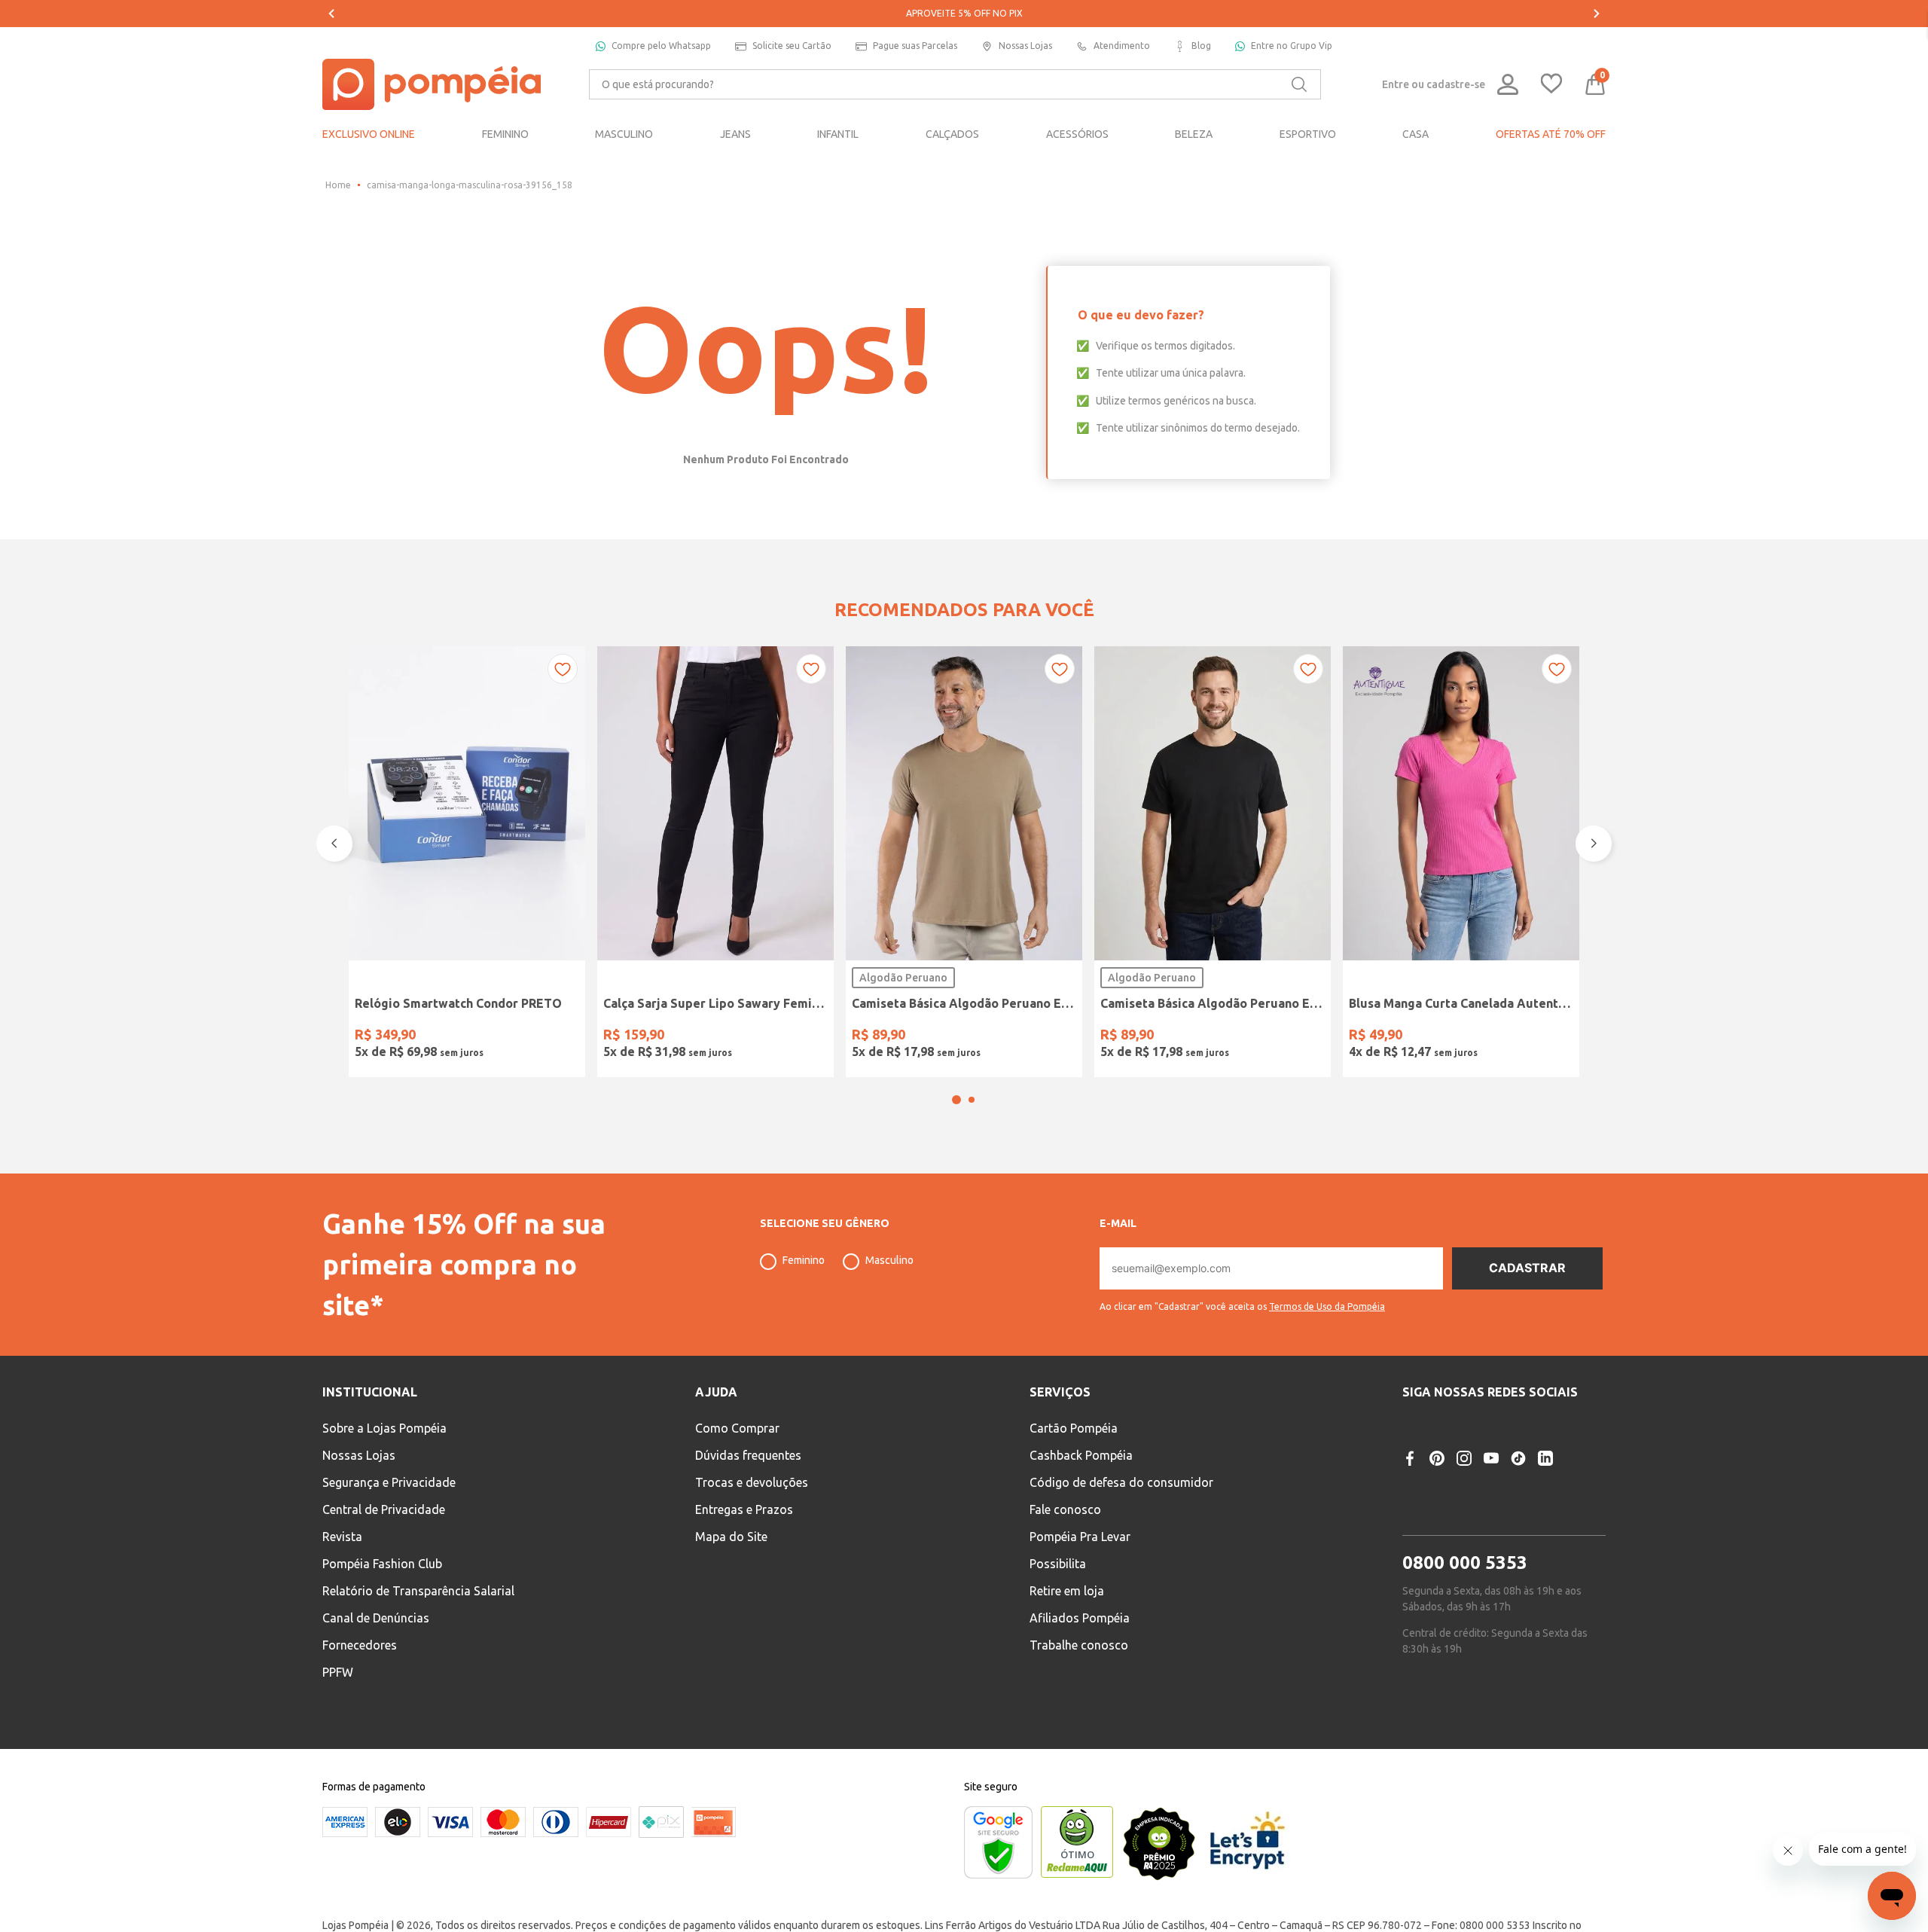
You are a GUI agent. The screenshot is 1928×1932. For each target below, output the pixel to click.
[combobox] (955, 84)
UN (371, 1037)
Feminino (804, 1300)
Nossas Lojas (1025, 46)
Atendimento (1122, 46)
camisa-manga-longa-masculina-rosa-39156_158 (470, 185)
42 (697, 1037)
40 (658, 1037)
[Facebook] (1410, 1498)
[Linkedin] (1545, 1498)
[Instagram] (1464, 1498)
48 (812, 1037)
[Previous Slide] (331, 14)
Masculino (889, 1300)
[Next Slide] (1597, 14)
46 (773, 1037)
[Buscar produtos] (1299, 84)
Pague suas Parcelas (915, 46)
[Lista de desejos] (1551, 85)
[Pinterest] (1437, 1498)
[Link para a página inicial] (338, 185)
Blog (1201, 46)
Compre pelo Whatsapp (661, 46)
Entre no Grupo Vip (1292, 46)
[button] (956, 1140)
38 (620, 1037)
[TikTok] (1518, 1498)
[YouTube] (1491, 1498)
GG (984, 1037)
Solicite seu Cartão (792, 46)
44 (735, 1037)
